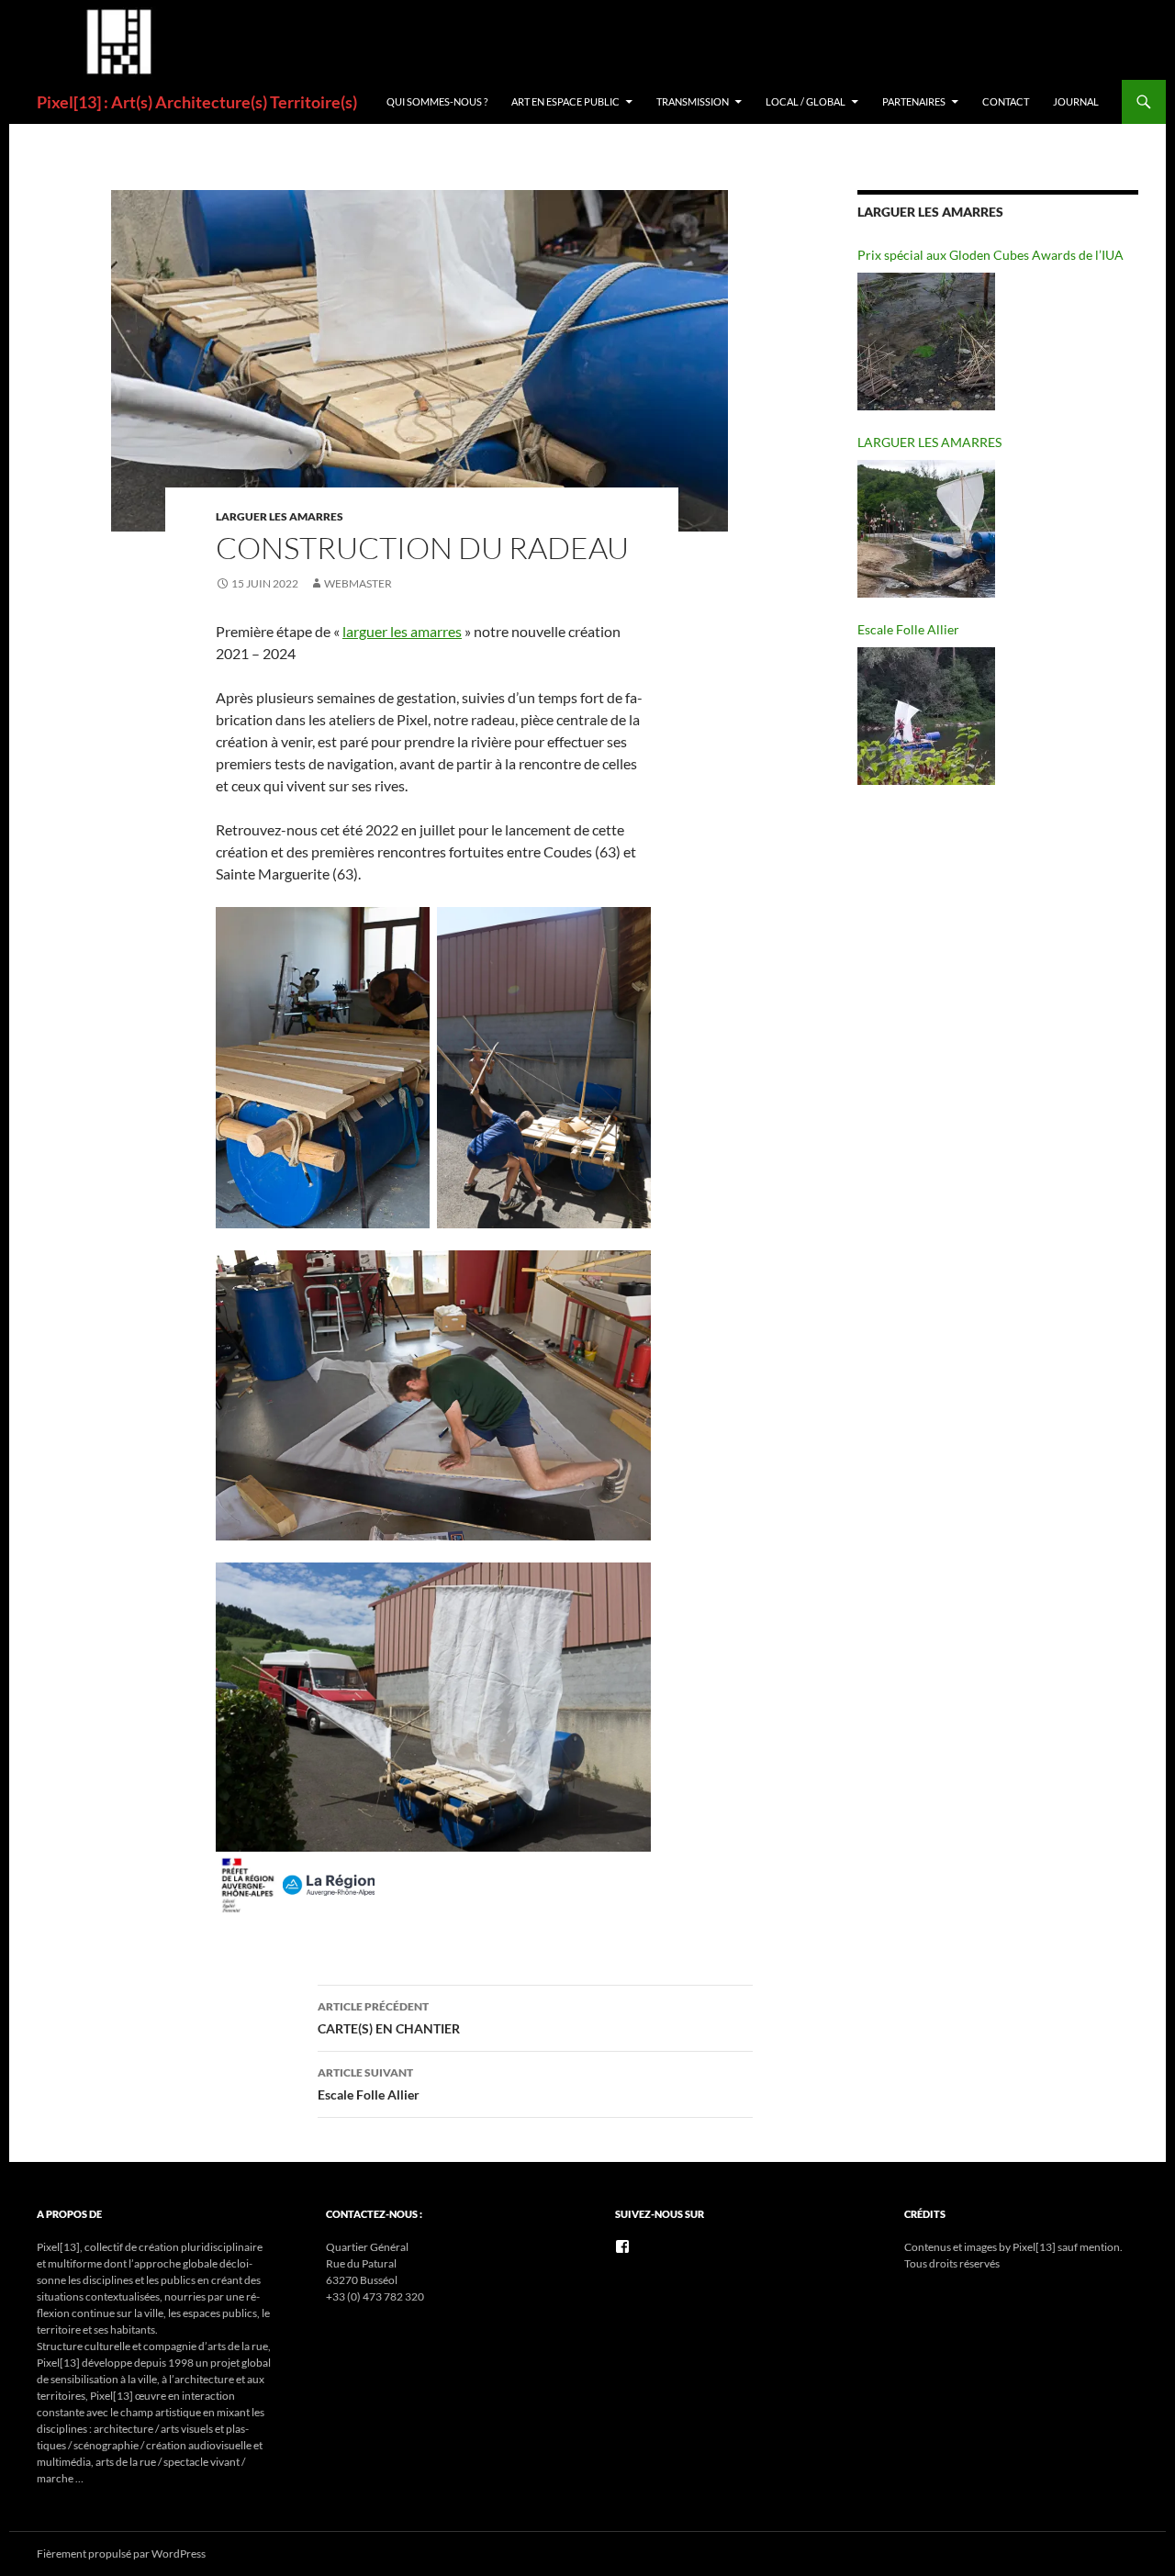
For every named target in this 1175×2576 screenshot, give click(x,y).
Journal (1076, 101)
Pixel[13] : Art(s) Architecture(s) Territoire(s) (197, 102)
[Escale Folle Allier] (926, 716)
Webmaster (358, 583)
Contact (1006, 101)
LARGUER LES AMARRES (280, 516)
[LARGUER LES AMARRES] (926, 529)
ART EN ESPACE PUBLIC (565, 101)
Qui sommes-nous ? (437, 101)
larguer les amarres (402, 631)
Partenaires (914, 101)
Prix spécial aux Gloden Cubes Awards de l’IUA (990, 255)
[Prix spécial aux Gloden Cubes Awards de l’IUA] (926, 342)
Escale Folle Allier (369, 2084)
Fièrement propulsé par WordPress (121, 2554)
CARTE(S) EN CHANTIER (389, 2018)
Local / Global (806, 101)
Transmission (693, 101)
